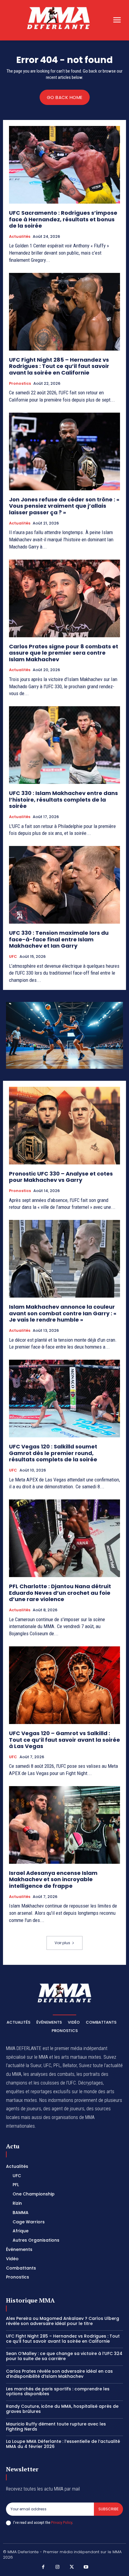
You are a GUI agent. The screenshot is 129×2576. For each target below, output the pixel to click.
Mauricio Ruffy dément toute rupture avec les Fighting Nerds (56, 2427)
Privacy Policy (61, 2522)
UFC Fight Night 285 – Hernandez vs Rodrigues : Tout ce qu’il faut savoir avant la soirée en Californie (59, 366)
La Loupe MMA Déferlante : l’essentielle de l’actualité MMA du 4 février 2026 (63, 2444)
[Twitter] (72, 2567)
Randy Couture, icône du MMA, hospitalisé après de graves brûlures (62, 2409)
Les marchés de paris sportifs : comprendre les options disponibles (58, 2391)
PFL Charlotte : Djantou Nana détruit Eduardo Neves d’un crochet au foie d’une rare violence (60, 1593)
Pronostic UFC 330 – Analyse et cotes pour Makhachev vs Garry (61, 1177)
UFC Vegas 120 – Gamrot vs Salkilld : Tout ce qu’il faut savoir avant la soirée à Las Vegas (64, 1740)
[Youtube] (86, 2567)
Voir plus (62, 1943)
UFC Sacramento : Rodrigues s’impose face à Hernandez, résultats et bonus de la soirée (63, 219)
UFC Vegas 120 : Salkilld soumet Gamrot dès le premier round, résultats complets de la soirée (53, 1453)
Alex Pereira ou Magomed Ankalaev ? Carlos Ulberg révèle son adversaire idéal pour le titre (63, 2321)
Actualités (20, 237)
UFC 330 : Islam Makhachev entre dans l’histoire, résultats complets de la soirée (63, 799)
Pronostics (20, 384)
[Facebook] (43, 2567)
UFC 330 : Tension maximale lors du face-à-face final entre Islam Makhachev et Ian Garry (59, 939)
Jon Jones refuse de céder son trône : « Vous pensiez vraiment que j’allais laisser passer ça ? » (64, 506)
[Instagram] (58, 2567)
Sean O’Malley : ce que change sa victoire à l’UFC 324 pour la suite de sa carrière (64, 2356)
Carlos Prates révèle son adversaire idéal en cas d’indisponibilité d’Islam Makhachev (59, 2374)
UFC (13, 957)
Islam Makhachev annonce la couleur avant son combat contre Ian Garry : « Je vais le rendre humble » (63, 1313)
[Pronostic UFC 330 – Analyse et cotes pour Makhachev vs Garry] (64, 1126)
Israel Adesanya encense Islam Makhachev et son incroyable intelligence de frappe (53, 1879)
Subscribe (108, 2509)
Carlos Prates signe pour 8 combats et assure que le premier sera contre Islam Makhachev (64, 653)
